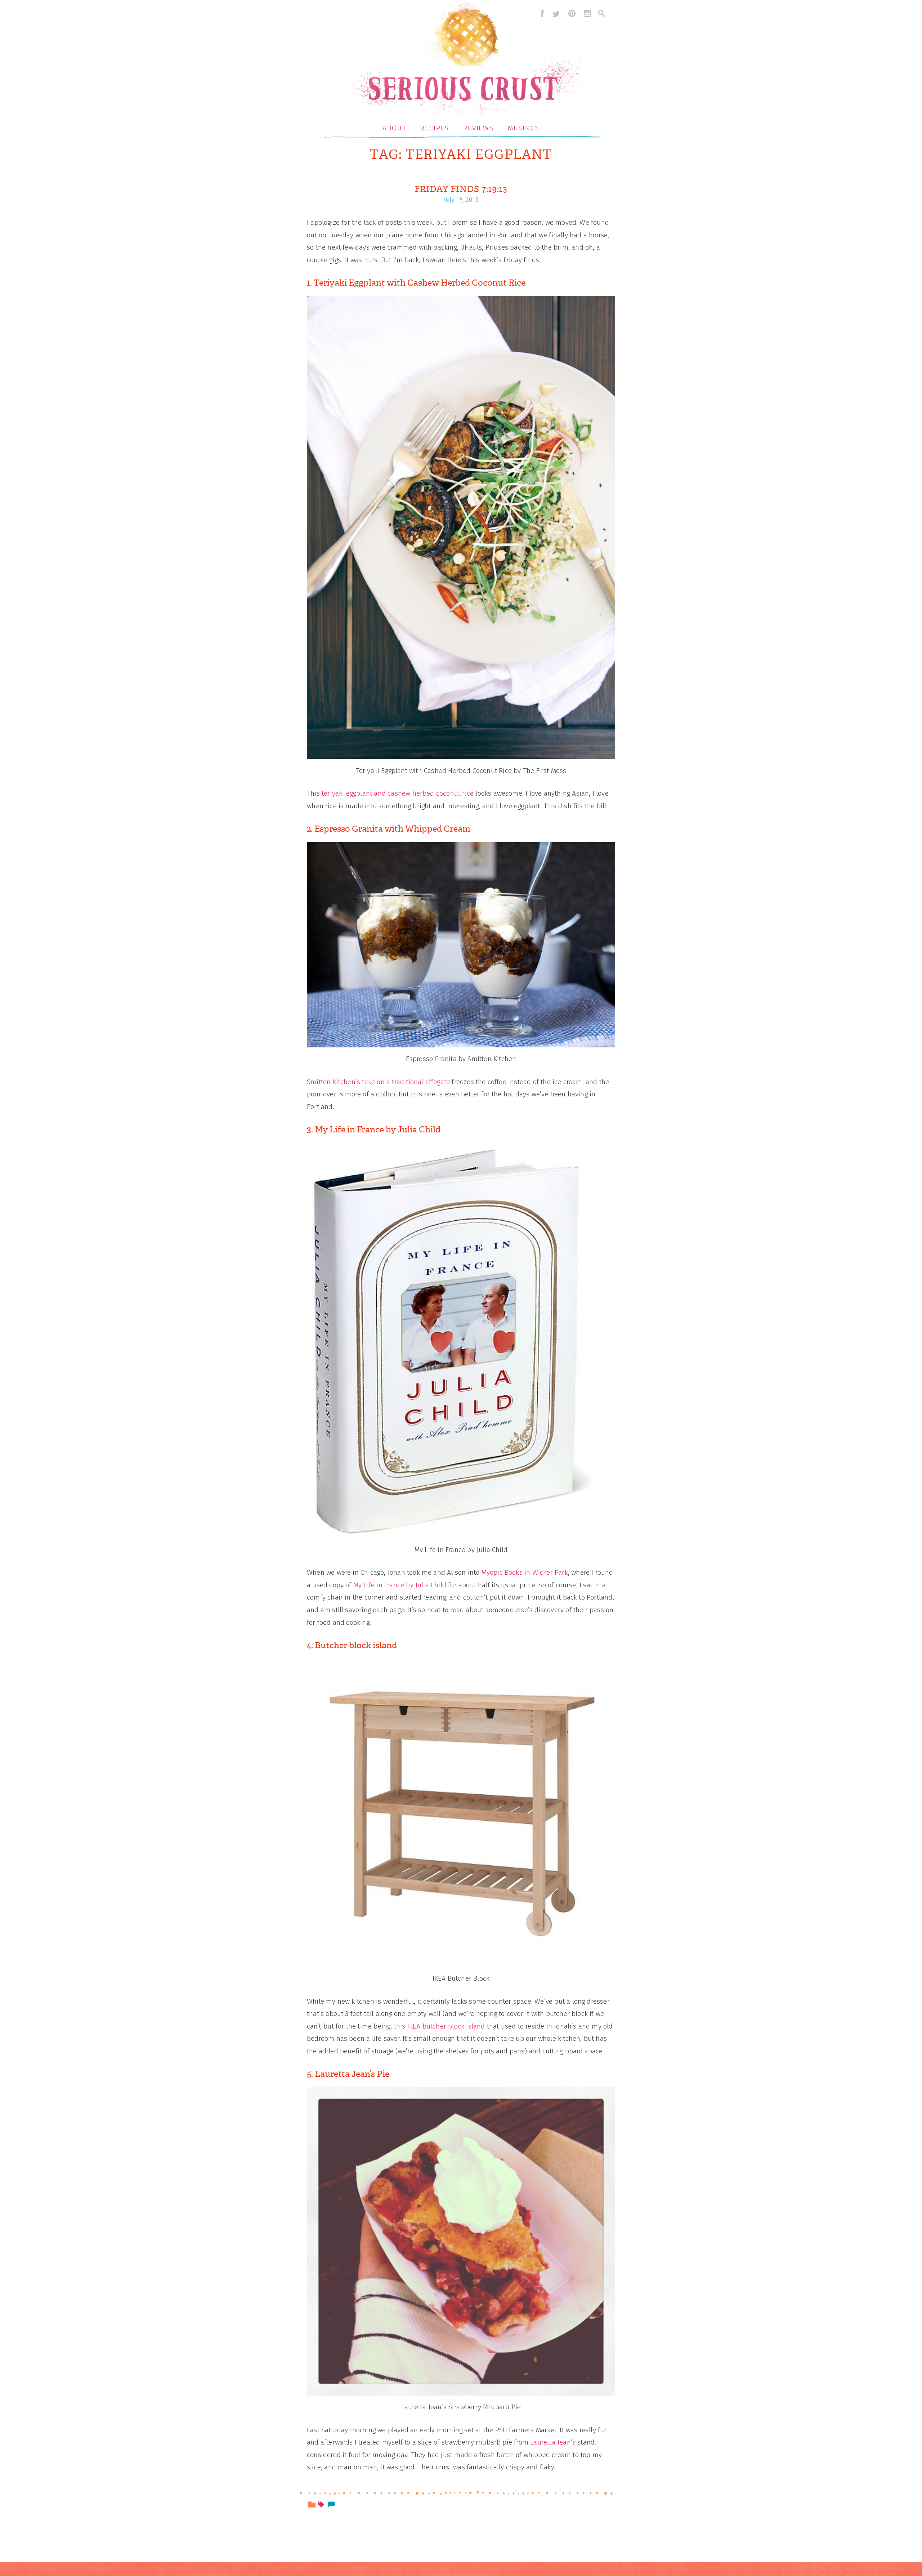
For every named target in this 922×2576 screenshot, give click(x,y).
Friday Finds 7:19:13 (461, 189)
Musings (524, 128)
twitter (556, 13)
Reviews (478, 128)
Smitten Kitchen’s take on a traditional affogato (378, 1082)
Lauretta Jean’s (553, 2442)
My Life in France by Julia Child (400, 1585)
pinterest (572, 13)
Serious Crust (465, 60)
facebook (541, 13)
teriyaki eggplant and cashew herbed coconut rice (398, 793)
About (395, 128)
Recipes (435, 128)
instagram (587, 13)
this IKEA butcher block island (440, 2026)
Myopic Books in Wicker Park (525, 1572)
